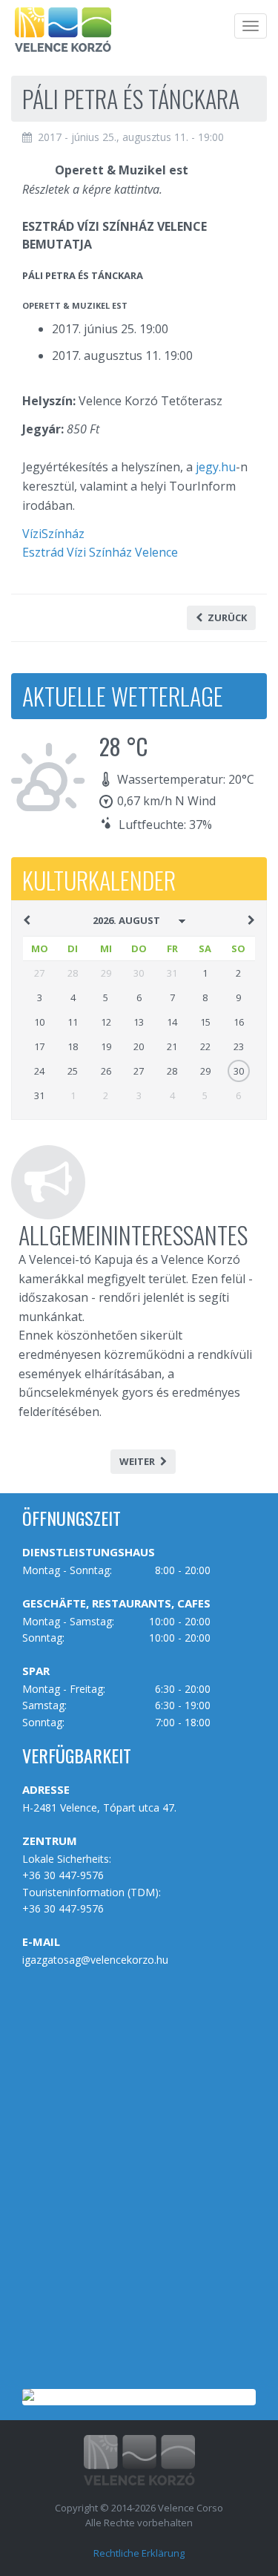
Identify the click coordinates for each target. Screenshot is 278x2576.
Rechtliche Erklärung (139, 2553)
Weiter (137, 1461)
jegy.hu (216, 467)
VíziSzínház (53, 534)
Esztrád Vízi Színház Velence (100, 552)
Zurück (227, 617)
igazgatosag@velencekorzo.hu (95, 1960)
